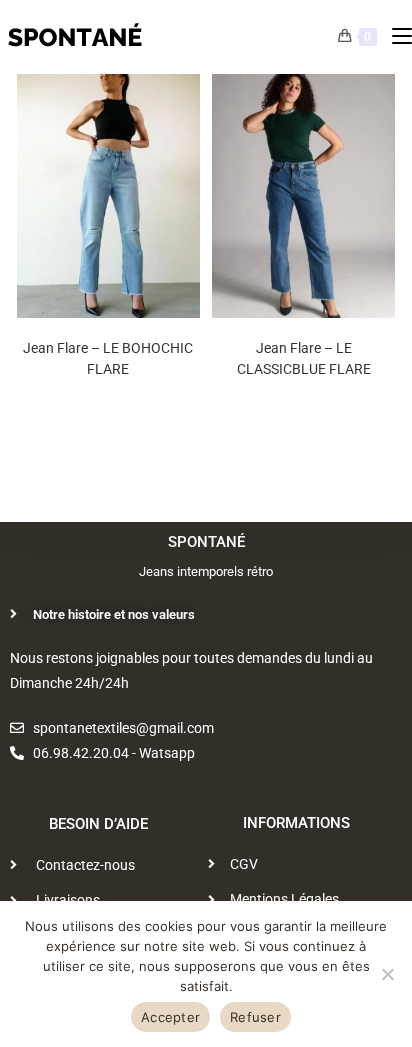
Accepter (170, 1017)
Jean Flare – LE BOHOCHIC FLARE (108, 358)
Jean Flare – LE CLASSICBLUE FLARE (304, 358)
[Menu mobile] (394, 37)
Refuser (255, 1017)
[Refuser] (387, 974)
